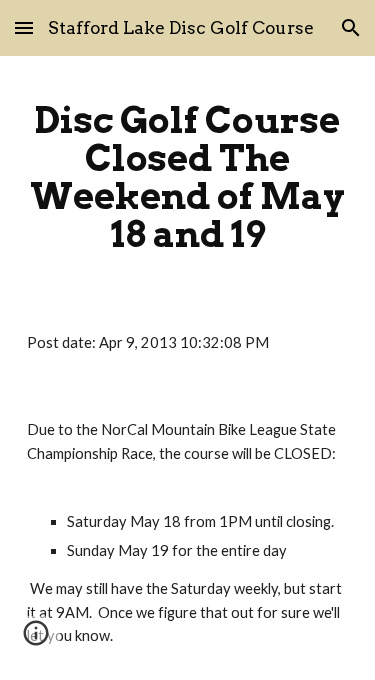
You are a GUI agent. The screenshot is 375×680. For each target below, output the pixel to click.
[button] (24, 27)
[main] (188, 177)
